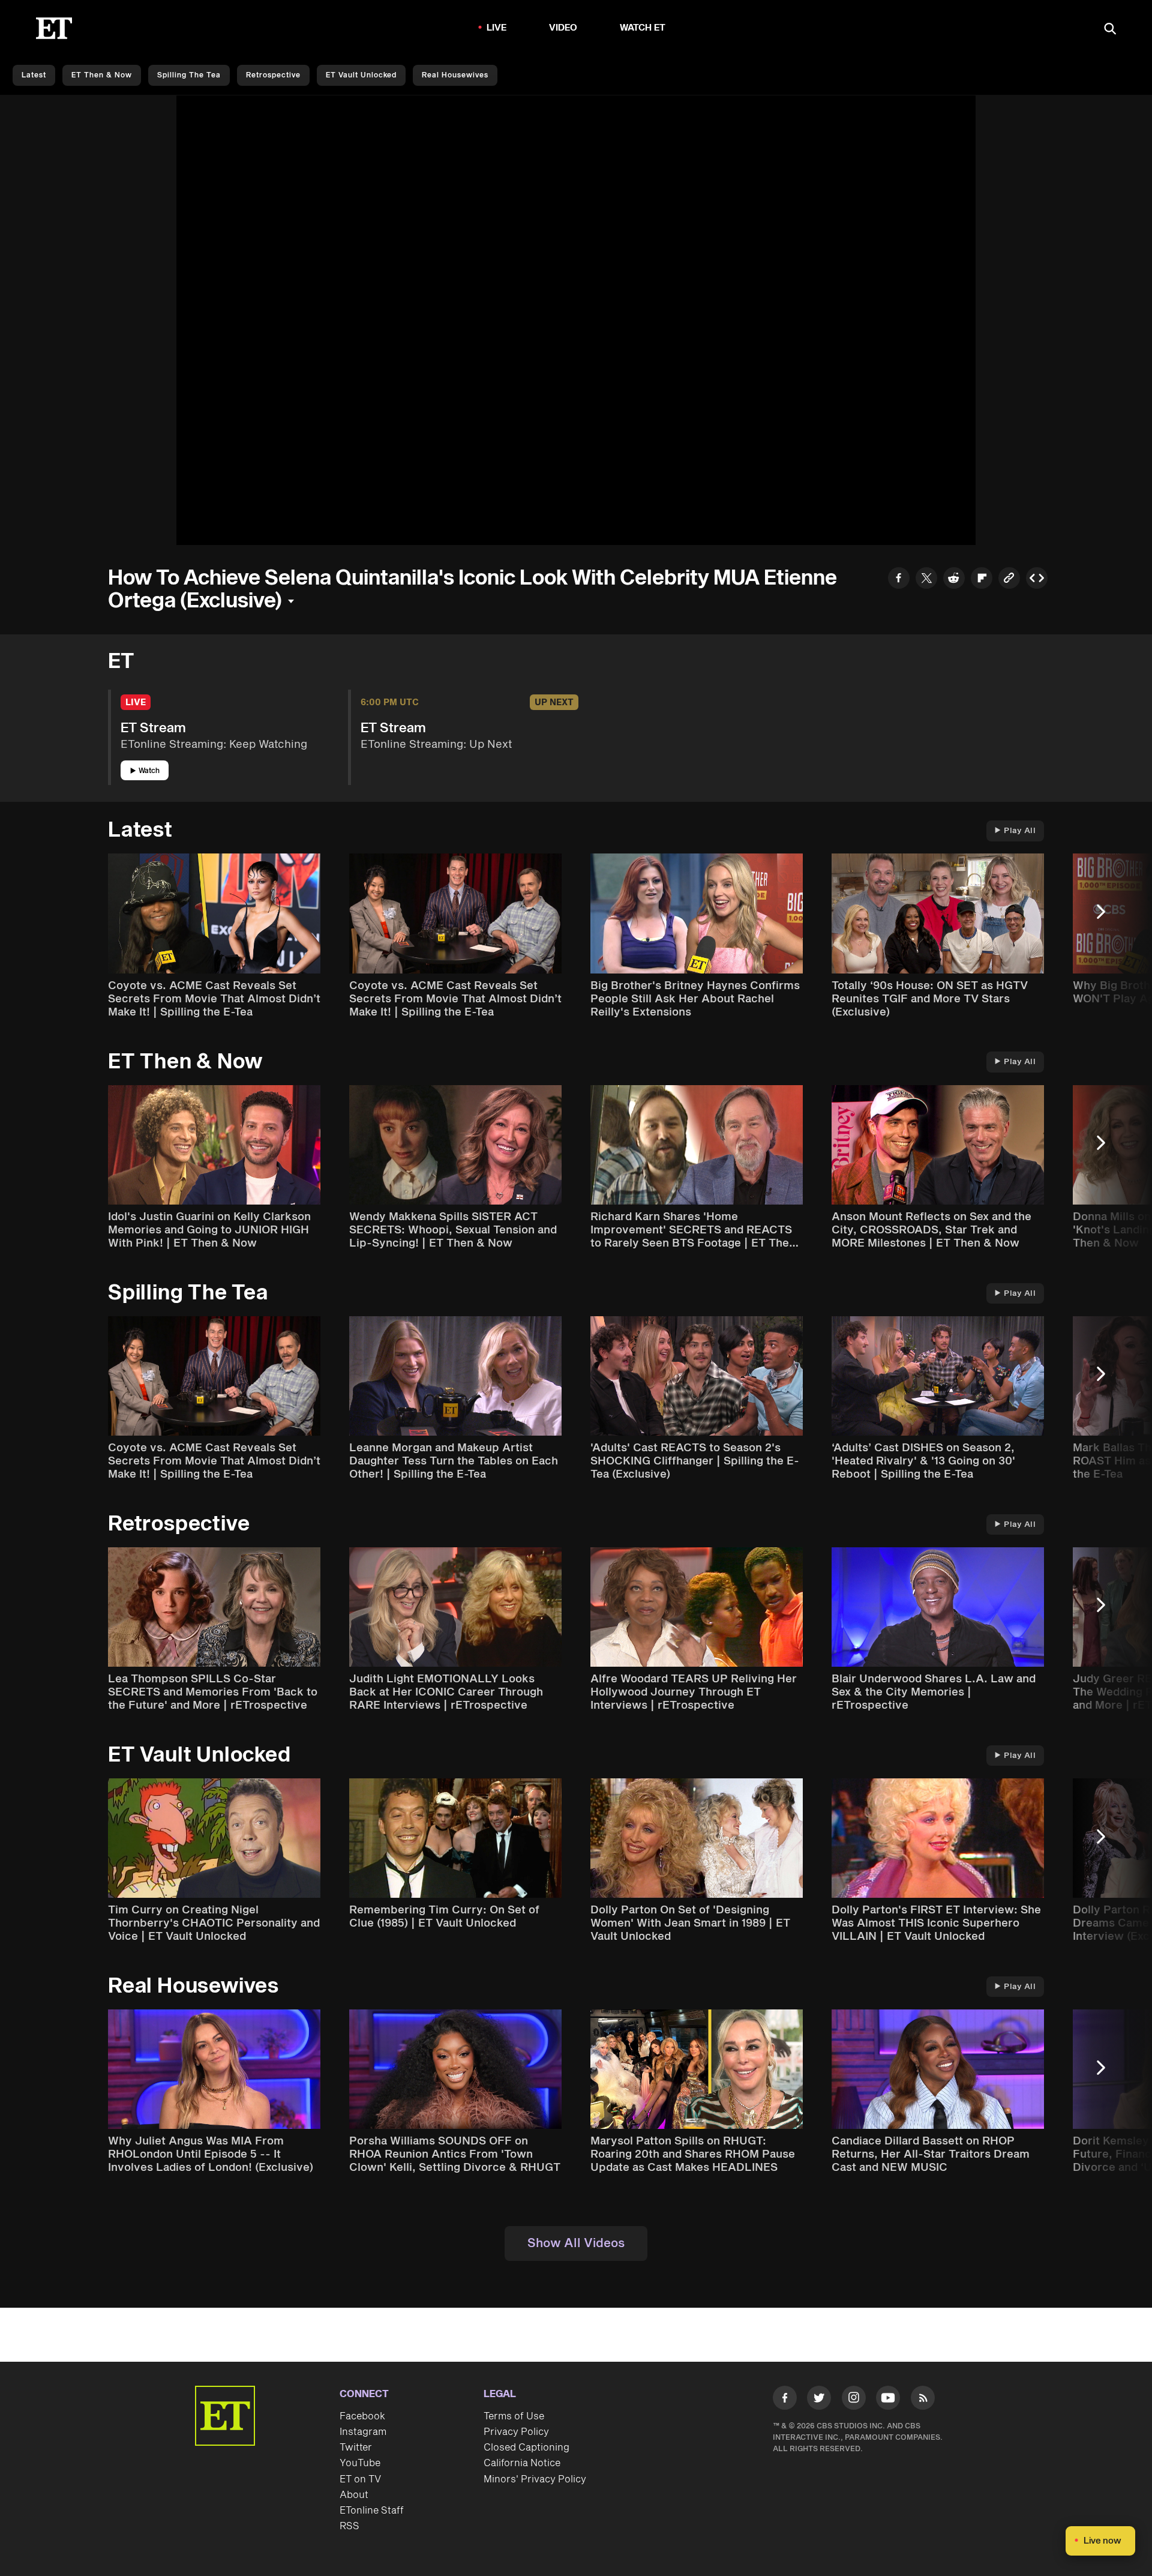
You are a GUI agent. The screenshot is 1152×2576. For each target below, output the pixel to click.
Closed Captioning (526, 2448)
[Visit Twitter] (819, 2400)
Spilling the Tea (189, 75)
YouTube (360, 2463)
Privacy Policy (516, 2432)
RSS (349, 2526)
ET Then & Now (102, 75)
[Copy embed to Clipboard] (1037, 579)
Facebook (362, 2416)
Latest (34, 75)
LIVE (497, 28)
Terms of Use (514, 2416)
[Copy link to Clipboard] (1009, 579)
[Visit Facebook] (785, 2400)
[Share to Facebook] (899, 579)
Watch (149, 771)
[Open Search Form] (1110, 30)
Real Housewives (455, 75)
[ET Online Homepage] (54, 28)
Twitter (356, 2448)
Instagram (363, 2432)
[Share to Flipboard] (982, 579)
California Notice (522, 2463)
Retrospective (273, 75)
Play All (1020, 831)
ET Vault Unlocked (361, 75)
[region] (576, 320)
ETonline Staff (372, 2511)
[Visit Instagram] (854, 2400)
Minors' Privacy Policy (535, 2479)
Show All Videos (576, 2243)
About (354, 2495)
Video (563, 28)
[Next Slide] (1107, 917)
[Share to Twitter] (926, 579)
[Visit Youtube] (888, 2398)
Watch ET (643, 28)
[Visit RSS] (923, 2400)
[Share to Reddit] (954, 579)
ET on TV (360, 2479)
